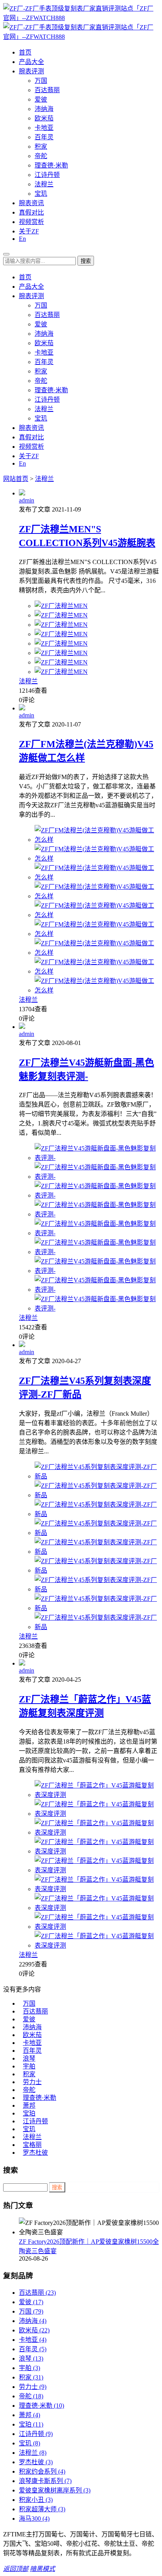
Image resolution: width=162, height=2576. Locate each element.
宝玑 (41, 194)
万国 (41, 81)
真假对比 (31, 212)
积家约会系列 (42, 2471)
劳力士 (32, 2082)
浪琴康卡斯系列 (45, 2481)
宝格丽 (32, 2145)
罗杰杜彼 (35, 2153)
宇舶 (29, 2066)
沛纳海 (44, 109)
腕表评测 (31, 71)
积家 (41, 147)
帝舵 (41, 156)
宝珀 (29, 2113)
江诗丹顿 (47, 175)
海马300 (34, 2519)
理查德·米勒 (51, 165)
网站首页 (16, 479)
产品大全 (31, 62)
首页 (25, 52)
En (22, 239)
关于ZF (29, 231)
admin (27, 500)
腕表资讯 (31, 203)
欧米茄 (44, 118)
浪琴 (29, 2058)
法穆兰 (44, 184)
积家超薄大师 (42, 2509)
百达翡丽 (47, 90)
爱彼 (41, 99)
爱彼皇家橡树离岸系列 (55, 2490)
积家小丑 (36, 2500)
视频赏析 (31, 222)
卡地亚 (44, 128)
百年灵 (44, 137)
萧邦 (29, 2105)
